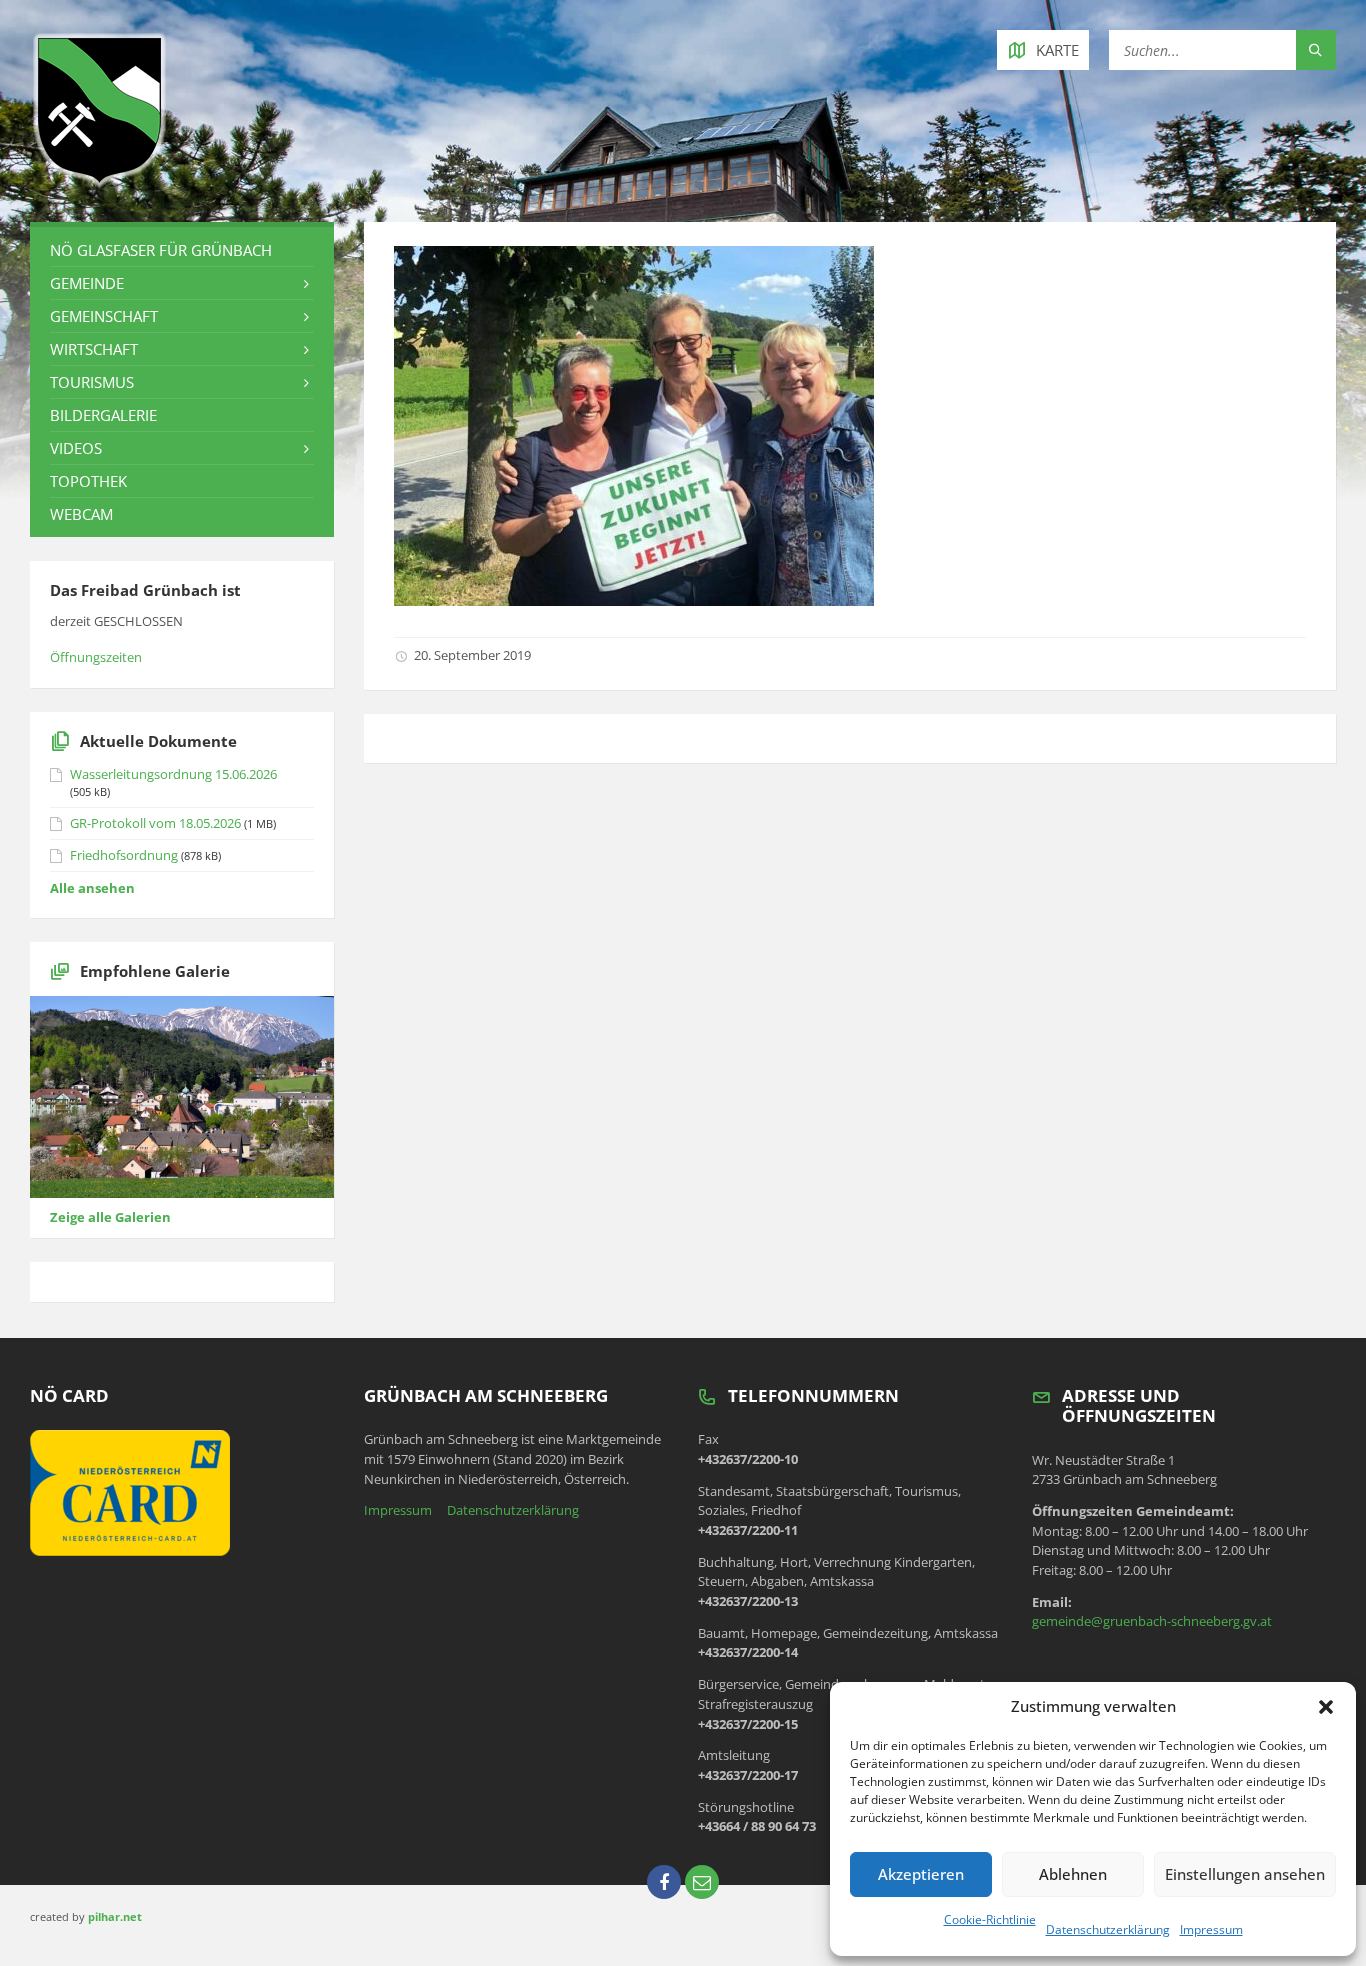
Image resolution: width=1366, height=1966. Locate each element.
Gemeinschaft (104, 316)
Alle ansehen (92, 888)
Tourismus (92, 382)
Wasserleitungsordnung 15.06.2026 (173, 774)
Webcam (81, 514)
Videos (76, 448)
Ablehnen (1073, 1874)
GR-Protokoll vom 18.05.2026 (155, 823)
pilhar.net (115, 1916)
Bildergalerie (103, 415)
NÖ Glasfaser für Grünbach (161, 250)
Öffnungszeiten (96, 657)
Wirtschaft (94, 349)
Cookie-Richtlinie (990, 1919)
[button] (1326, 1707)
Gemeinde (87, 283)
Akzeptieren (921, 1874)
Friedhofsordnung (124, 855)
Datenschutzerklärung (1108, 1929)
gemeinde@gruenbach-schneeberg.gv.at (1152, 1621)
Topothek (88, 481)
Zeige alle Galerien (110, 1217)
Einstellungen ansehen (1245, 1874)
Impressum (1211, 1929)
